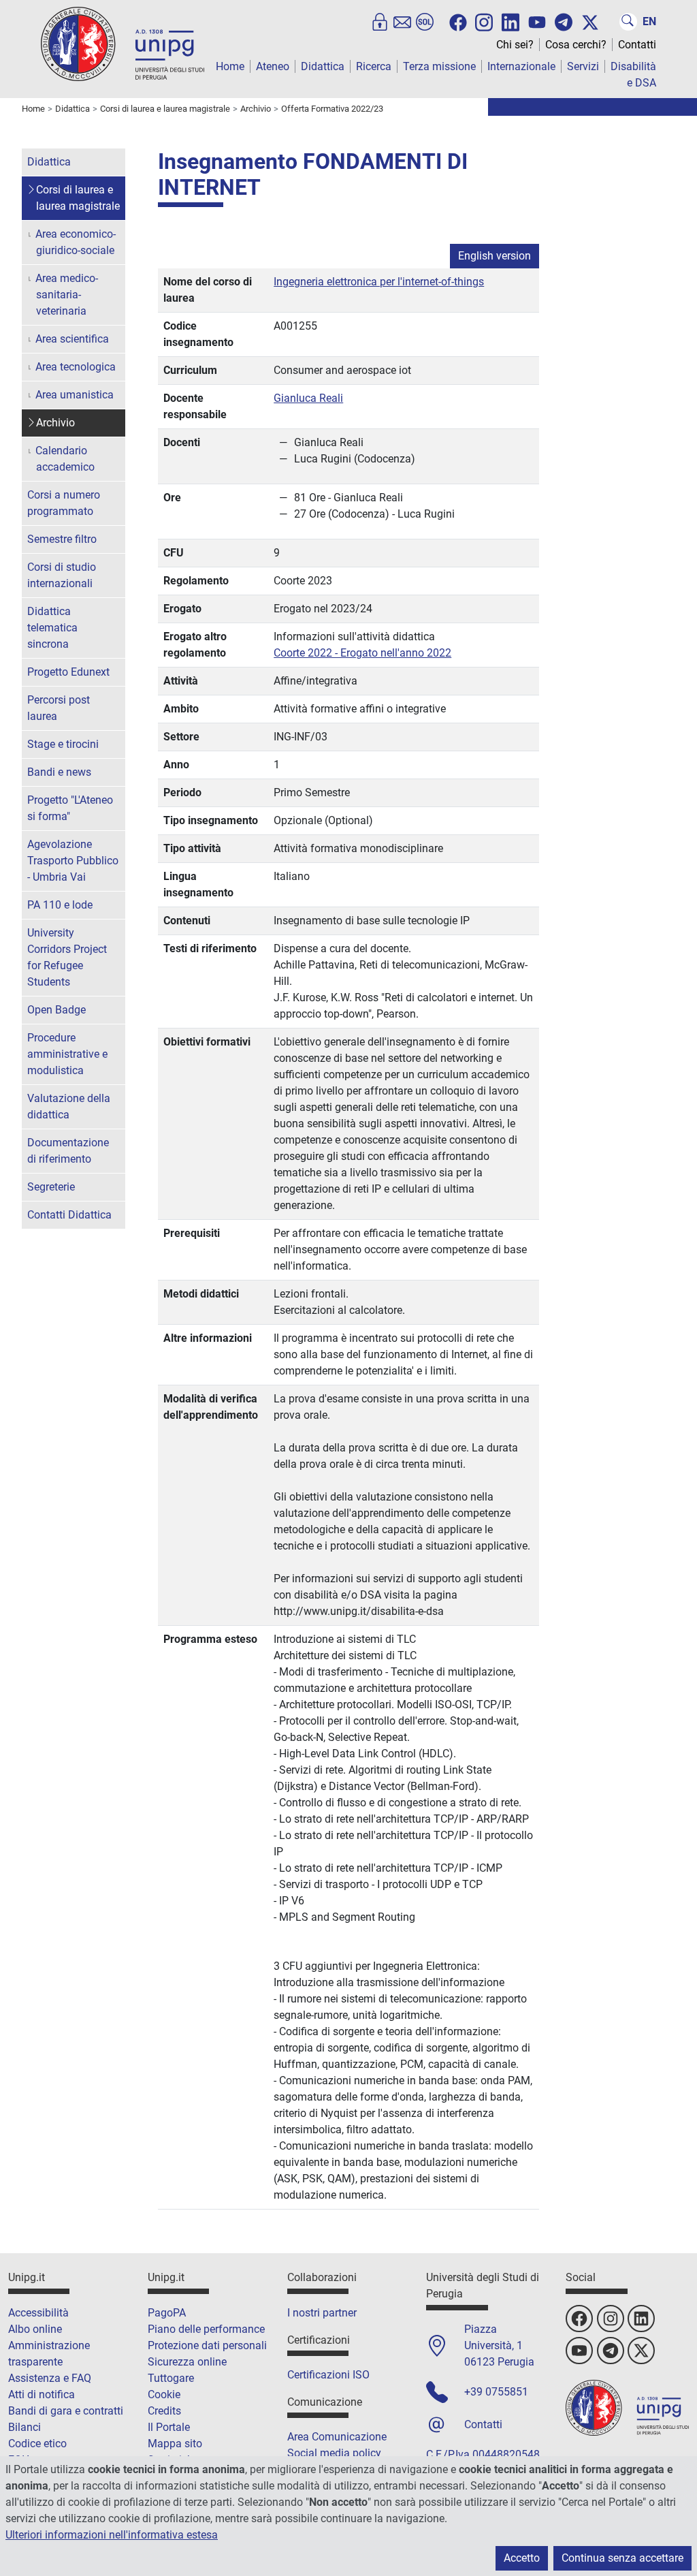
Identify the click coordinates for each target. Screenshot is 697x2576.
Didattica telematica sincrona (52, 628)
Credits (164, 2411)
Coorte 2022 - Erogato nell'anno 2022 (362, 653)
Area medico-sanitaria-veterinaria (67, 295)
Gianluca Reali (308, 398)
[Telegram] (564, 22)
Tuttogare (171, 2378)
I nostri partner (322, 2313)
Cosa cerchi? (576, 45)
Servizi (583, 66)
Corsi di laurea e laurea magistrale (78, 198)
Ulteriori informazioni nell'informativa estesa (112, 2535)
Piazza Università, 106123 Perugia (499, 2345)
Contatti (637, 45)
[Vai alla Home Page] (123, 43)
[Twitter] (590, 22)
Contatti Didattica (69, 1215)
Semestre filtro (62, 539)
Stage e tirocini (63, 744)
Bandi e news (59, 772)
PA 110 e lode (60, 905)
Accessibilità (38, 2313)
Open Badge (56, 1010)
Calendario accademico (65, 459)
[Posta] (402, 22)
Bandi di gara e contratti (66, 2411)
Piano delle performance (206, 2329)
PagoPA (167, 2313)
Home (230, 66)
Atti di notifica (42, 2394)
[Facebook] (458, 22)
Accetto (522, 2558)
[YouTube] (537, 22)
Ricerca (374, 66)
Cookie (164, 2394)
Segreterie (51, 1187)
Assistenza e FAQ (50, 2378)
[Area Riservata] (380, 22)
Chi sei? (515, 45)
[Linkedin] (510, 21)
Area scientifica (72, 339)
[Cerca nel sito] (628, 22)
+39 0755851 (496, 2392)
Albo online (35, 2329)
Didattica (323, 66)
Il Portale (169, 2427)
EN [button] (649, 21)
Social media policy (334, 2453)
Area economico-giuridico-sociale (76, 242)
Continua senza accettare (622, 2558)
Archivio (55, 423)
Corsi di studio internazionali (62, 575)
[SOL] (425, 22)
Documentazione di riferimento (68, 1151)
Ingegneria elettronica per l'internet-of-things (379, 282)
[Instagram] (484, 21)
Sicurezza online (187, 2362)
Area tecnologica (76, 367)
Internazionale (521, 66)
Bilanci (25, 2427)
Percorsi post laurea (59, 708)
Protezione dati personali (207, 2345)
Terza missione (439, 66)
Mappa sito (175, 2444)
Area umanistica (75, 395)
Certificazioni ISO (328, 2375)
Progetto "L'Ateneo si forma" (70, 808)
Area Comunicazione (337, 2437)
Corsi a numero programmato (64, 503)
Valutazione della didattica (69, 1106)
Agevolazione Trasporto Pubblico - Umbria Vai (73, 861)
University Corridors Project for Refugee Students (67, 957)
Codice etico (37, 2444)
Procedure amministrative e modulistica (67, 1054)
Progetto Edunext (68, 672)
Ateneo (273, 66)
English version (495, 256)
